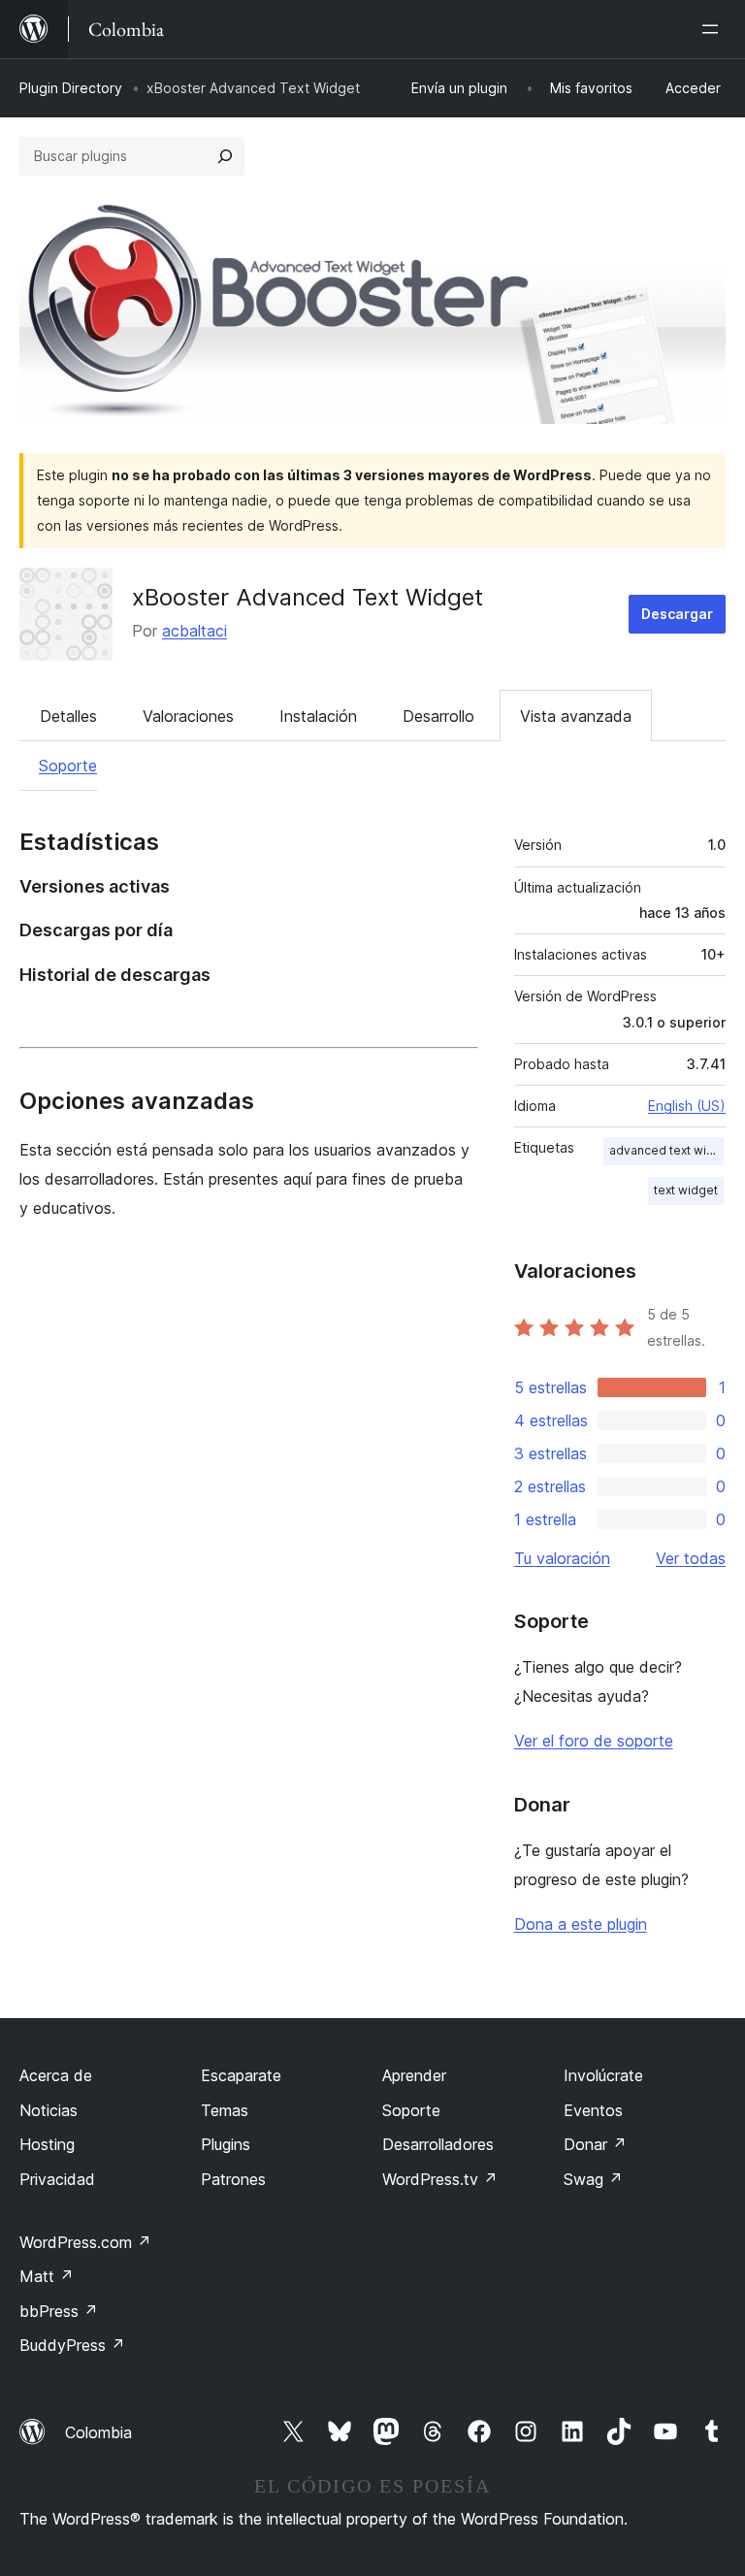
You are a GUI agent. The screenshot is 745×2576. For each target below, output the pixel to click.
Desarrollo (438, 716)
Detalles (68, 716)
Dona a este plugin (581, 1924)
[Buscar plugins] (225, 156)
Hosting (47, 2144)
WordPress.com (85, 2242)
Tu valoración (562, 1558)
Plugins (226, 2144)
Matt (47, 2276)
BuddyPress (72, 2345)
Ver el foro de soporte (594, 1741)
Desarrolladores (438, 2144)
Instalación (318, 716)
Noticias (49, 2110)
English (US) (687, 1106)
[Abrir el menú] (714, 29)
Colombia (98, 2432)
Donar (595, 2144)
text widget (686, 1190)
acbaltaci (194, 631)
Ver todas (691, 1558)
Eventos (593, 2110)
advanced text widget (666, 1150)
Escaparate (241, 2075)
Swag (593, 2179)
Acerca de (56, 2075)
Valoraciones (188, 716)
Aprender (414, 2075)
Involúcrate (603, 2075)
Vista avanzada (576, 716)
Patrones (233, 2179)
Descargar (677, 614)
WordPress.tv (440, 2179)
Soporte (68, 766)
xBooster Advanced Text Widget (308, 597)
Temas (225, 2110)
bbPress (59, 2311)
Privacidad (57, 2179)
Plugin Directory (71, 88)
